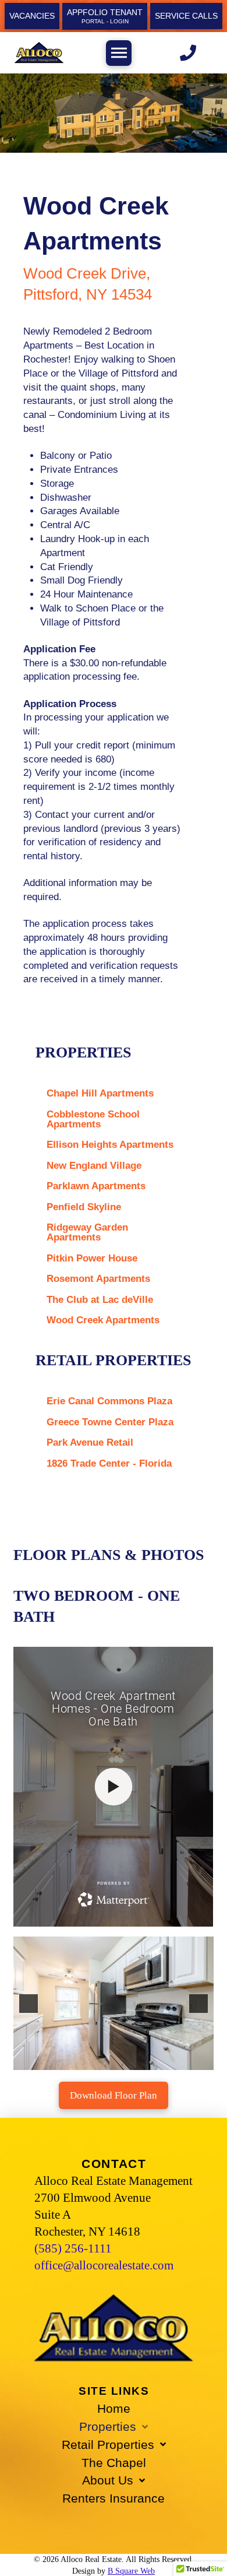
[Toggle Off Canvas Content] (119, 53)
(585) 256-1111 (73, 2248)
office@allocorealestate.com (104, 2265)
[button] (29, 2004)
